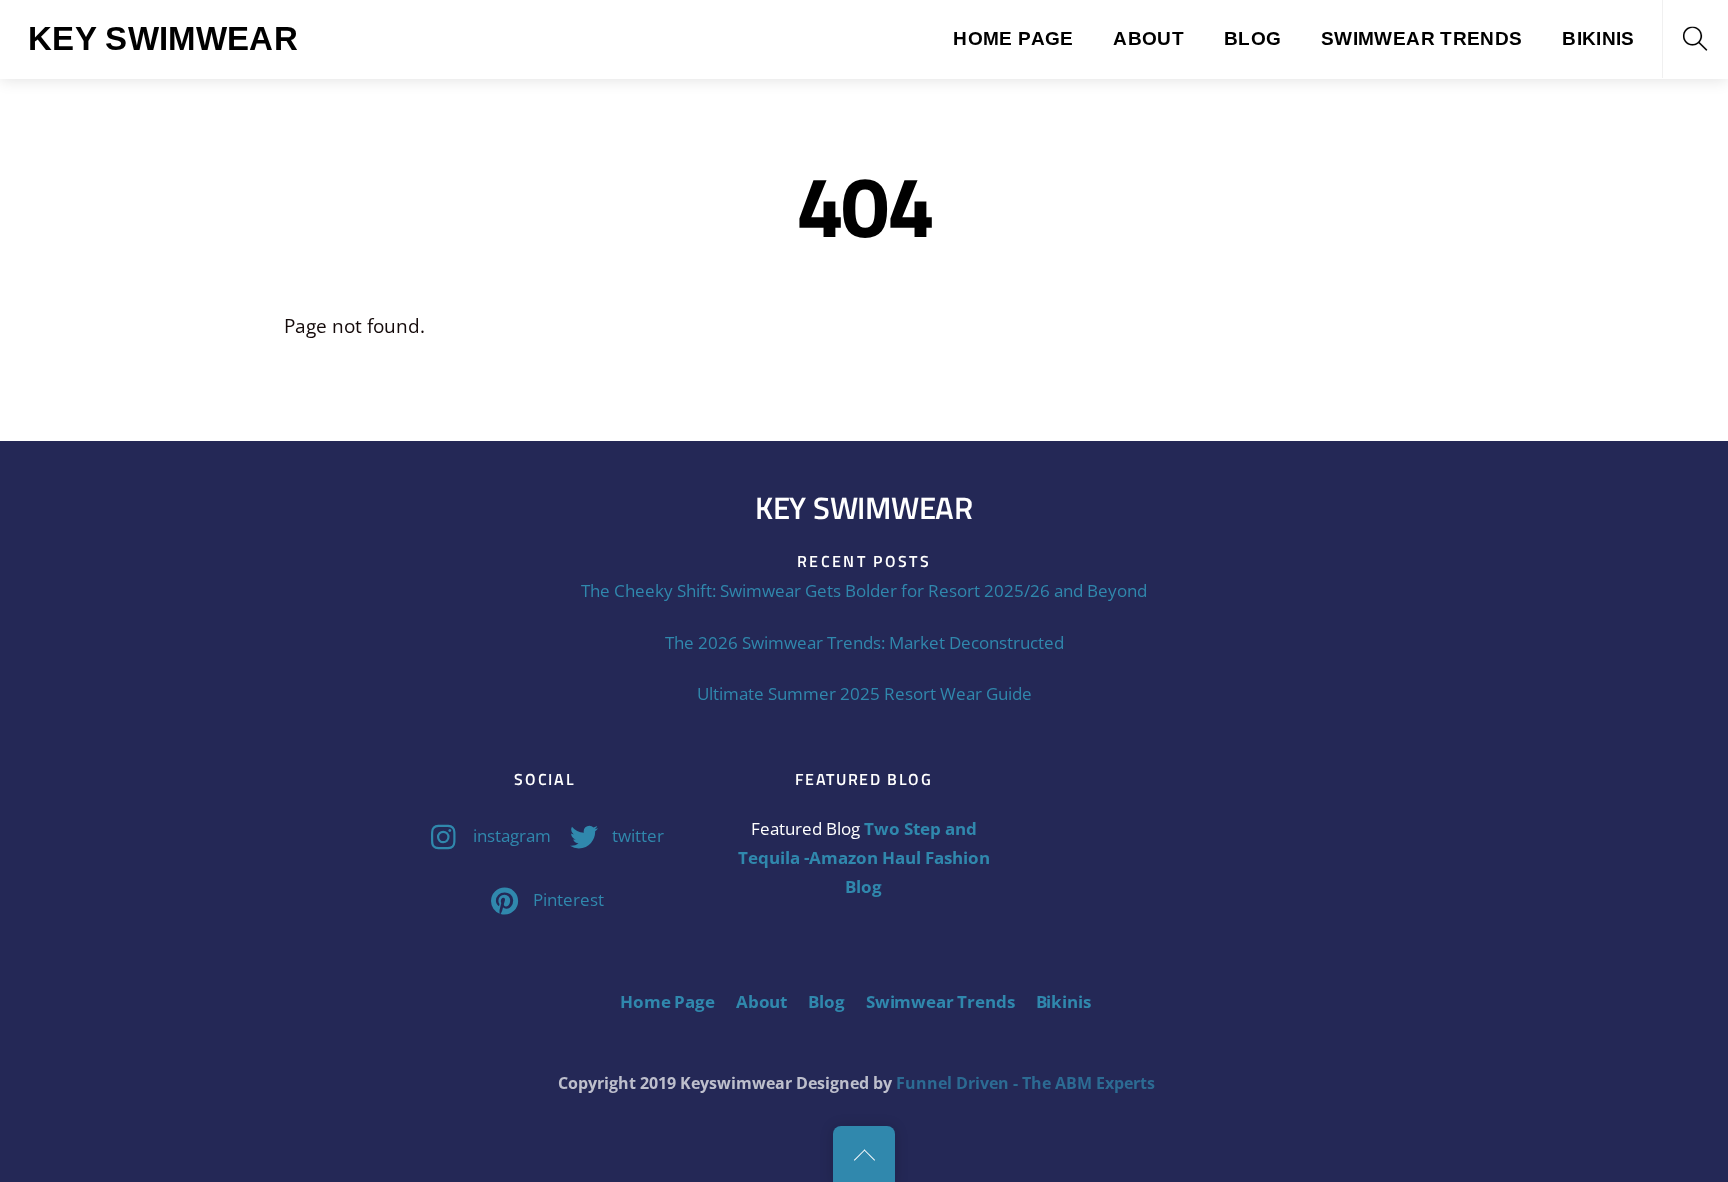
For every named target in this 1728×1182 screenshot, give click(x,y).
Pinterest (566, 899)
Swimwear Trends (1422, 38)
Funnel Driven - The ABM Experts (1025, 1083)
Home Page (1013, 38)
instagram (510, 835)
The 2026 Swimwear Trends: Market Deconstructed (864, 642)
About (1148, 38)
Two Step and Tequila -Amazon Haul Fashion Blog (864, 858)
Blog (1253, 38)
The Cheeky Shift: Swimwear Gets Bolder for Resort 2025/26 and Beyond (864, 590)
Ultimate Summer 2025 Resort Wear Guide (864, 693)
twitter (636, 835)
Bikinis (1598, 38)
